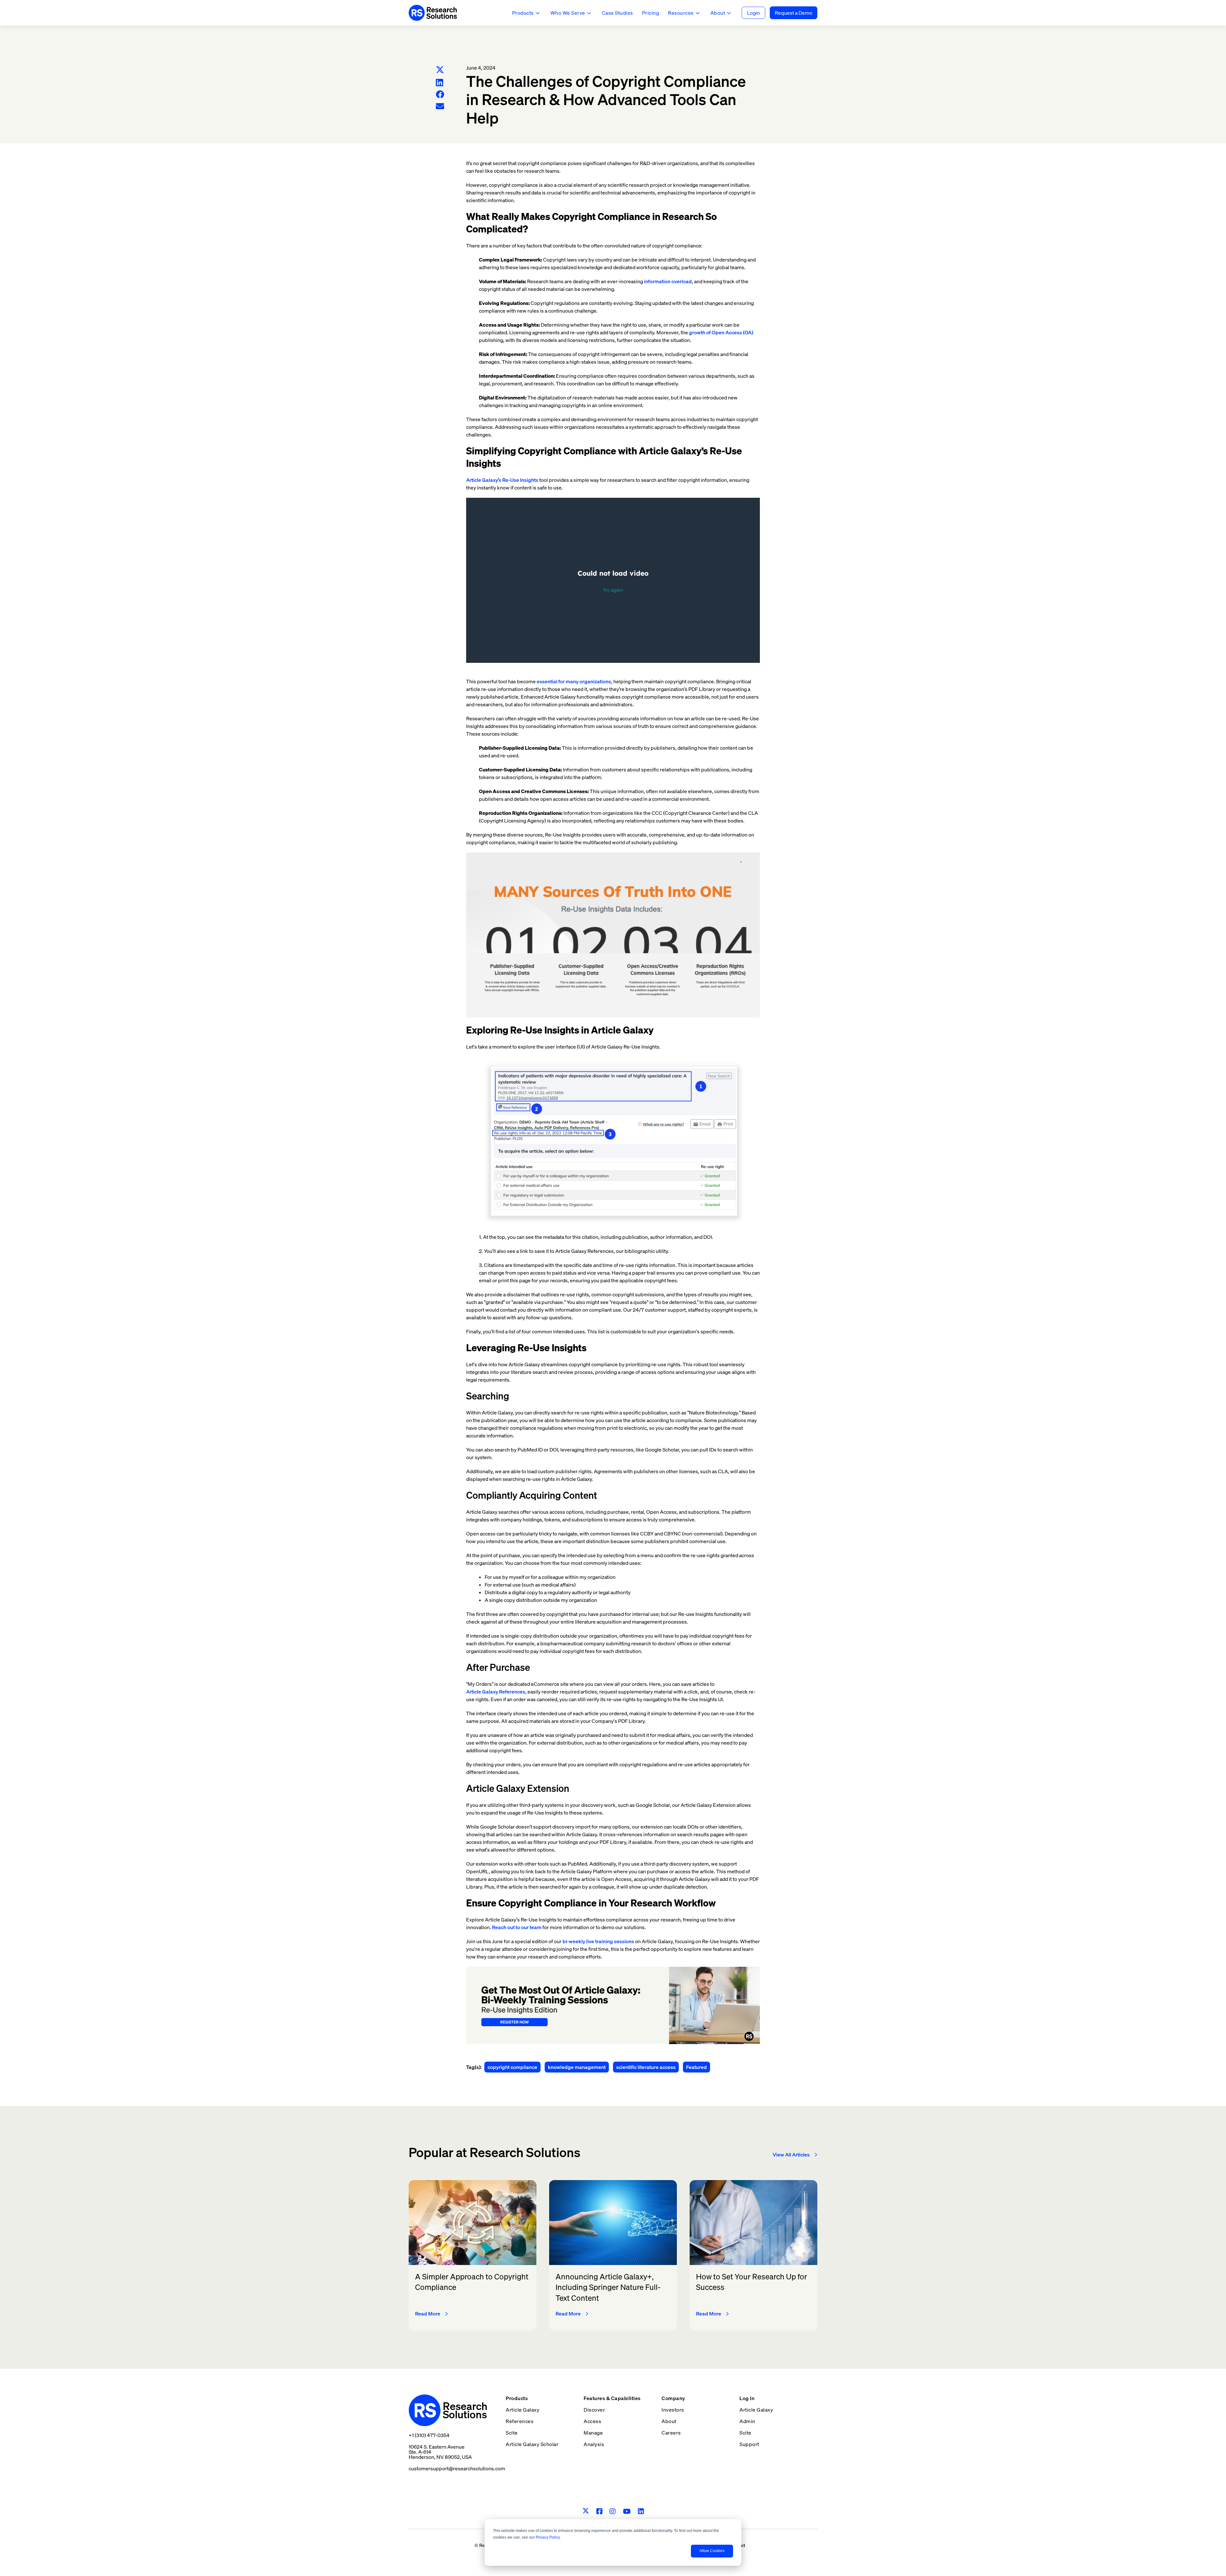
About (718, 13)
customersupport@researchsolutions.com (457, 2468)
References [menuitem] (520, 2421)
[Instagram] (613, 2511)
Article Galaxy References (496, 1692)
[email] (440, 106)
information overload (668, 281)
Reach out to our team (517, 1927)
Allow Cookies (712, 2551)
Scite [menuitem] (512, 2433)
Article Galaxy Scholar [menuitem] (532, 2444)
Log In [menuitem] (747, 2398)
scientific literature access (646, 2067)
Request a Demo (794, 13)
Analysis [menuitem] (594, 2444)
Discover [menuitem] (594, 2410)
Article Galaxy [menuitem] (522, 2410)
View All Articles (791, 2155)
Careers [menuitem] (671, 2433)
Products (523, 13)
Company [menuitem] (673, 2398)
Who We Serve (568, 13)
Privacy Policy (548, 2537)
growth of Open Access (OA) (721, 332)
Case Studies (617, 13)
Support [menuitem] (749, 2444)
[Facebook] (440, 94)
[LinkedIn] (439, 83)
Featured (696, 2067)
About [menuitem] (669, 2421)
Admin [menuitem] (747, 2421)
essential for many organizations (574, 681)
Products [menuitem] (517, 2398)
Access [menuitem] (592, 2421)
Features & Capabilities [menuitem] (612, 2398)
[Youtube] (627, 2511)
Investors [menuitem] (673, 2410)
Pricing (651, 13)
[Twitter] (440, 70)
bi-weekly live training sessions (598, 1941)
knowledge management (577, 2067)
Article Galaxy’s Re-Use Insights (502, 480)
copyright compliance (512, 2067)
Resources (681, 13)
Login (753, 13)
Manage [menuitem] (593, 2433)
